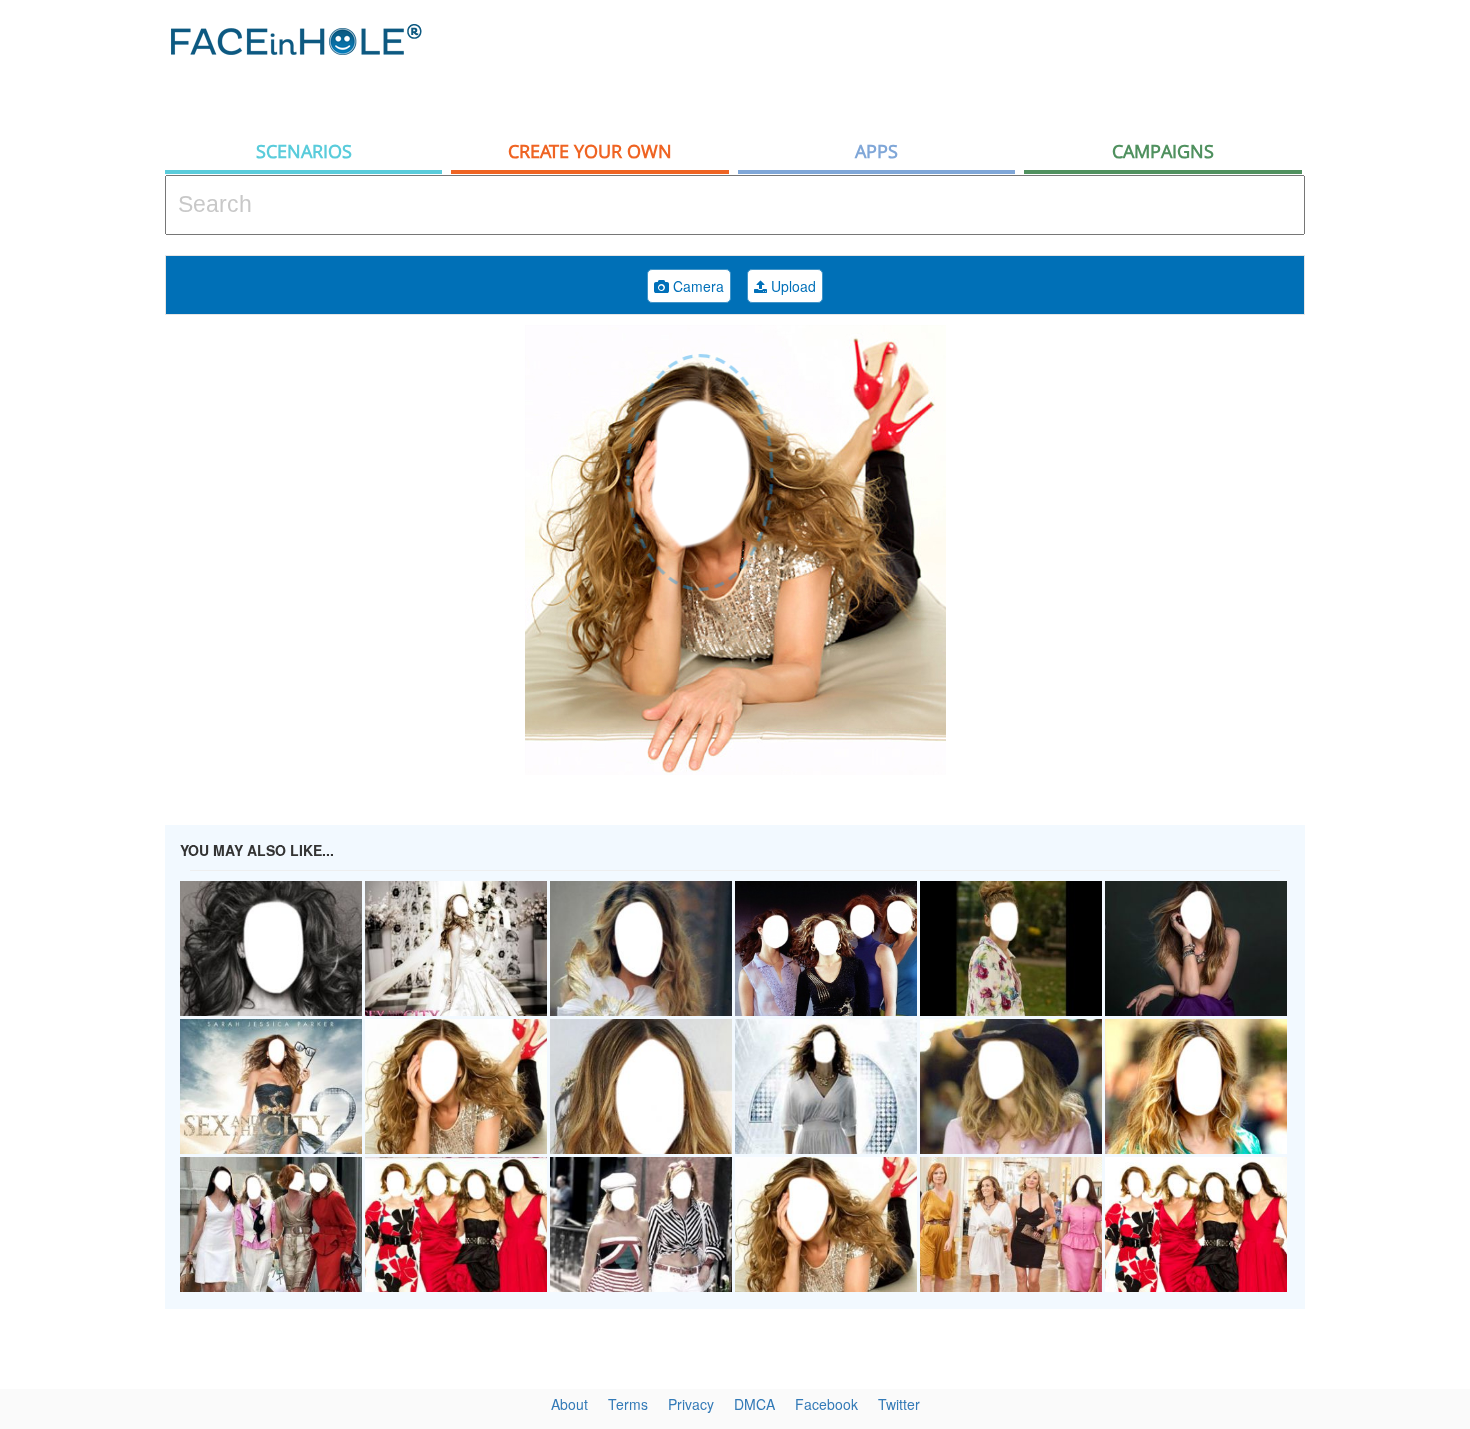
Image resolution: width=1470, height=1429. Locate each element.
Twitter (899, 1404)
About (569, 1404)
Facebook (826, 1404)
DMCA (754, 1404)
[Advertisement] (941, 65)
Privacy (691, 1404)
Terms (628, 1404)
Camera (696, 286)
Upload (791, 286)
